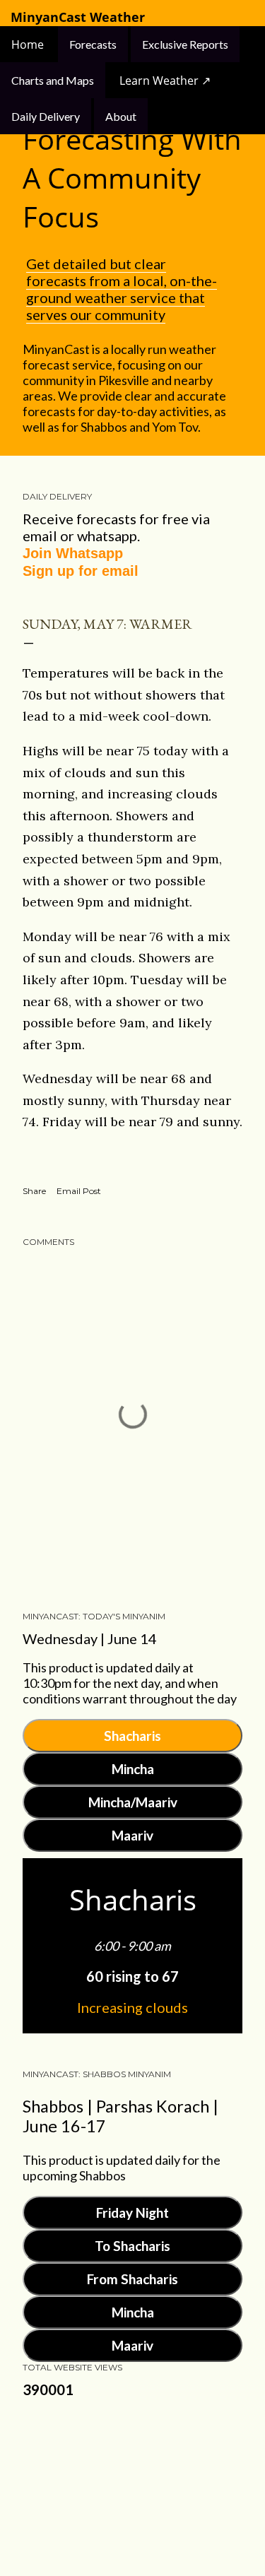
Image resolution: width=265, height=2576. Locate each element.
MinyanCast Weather (78, 17)
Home (29, 45)
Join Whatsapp (73, 553)
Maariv (132, 1835)
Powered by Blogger (144, 2477)
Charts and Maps (53, 80)
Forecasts (93, 44)
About (121, 116)
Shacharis (132, 1736)
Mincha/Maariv (133, 1802)
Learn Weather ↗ (165, 81)
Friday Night (132, 2212)
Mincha (133, 1769)
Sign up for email (81, 571)
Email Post (79, 1191)
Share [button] (34, 1191)
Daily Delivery (46, 116)
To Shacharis (132, 2246)
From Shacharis (132, 2279)
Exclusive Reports (185, 44)
